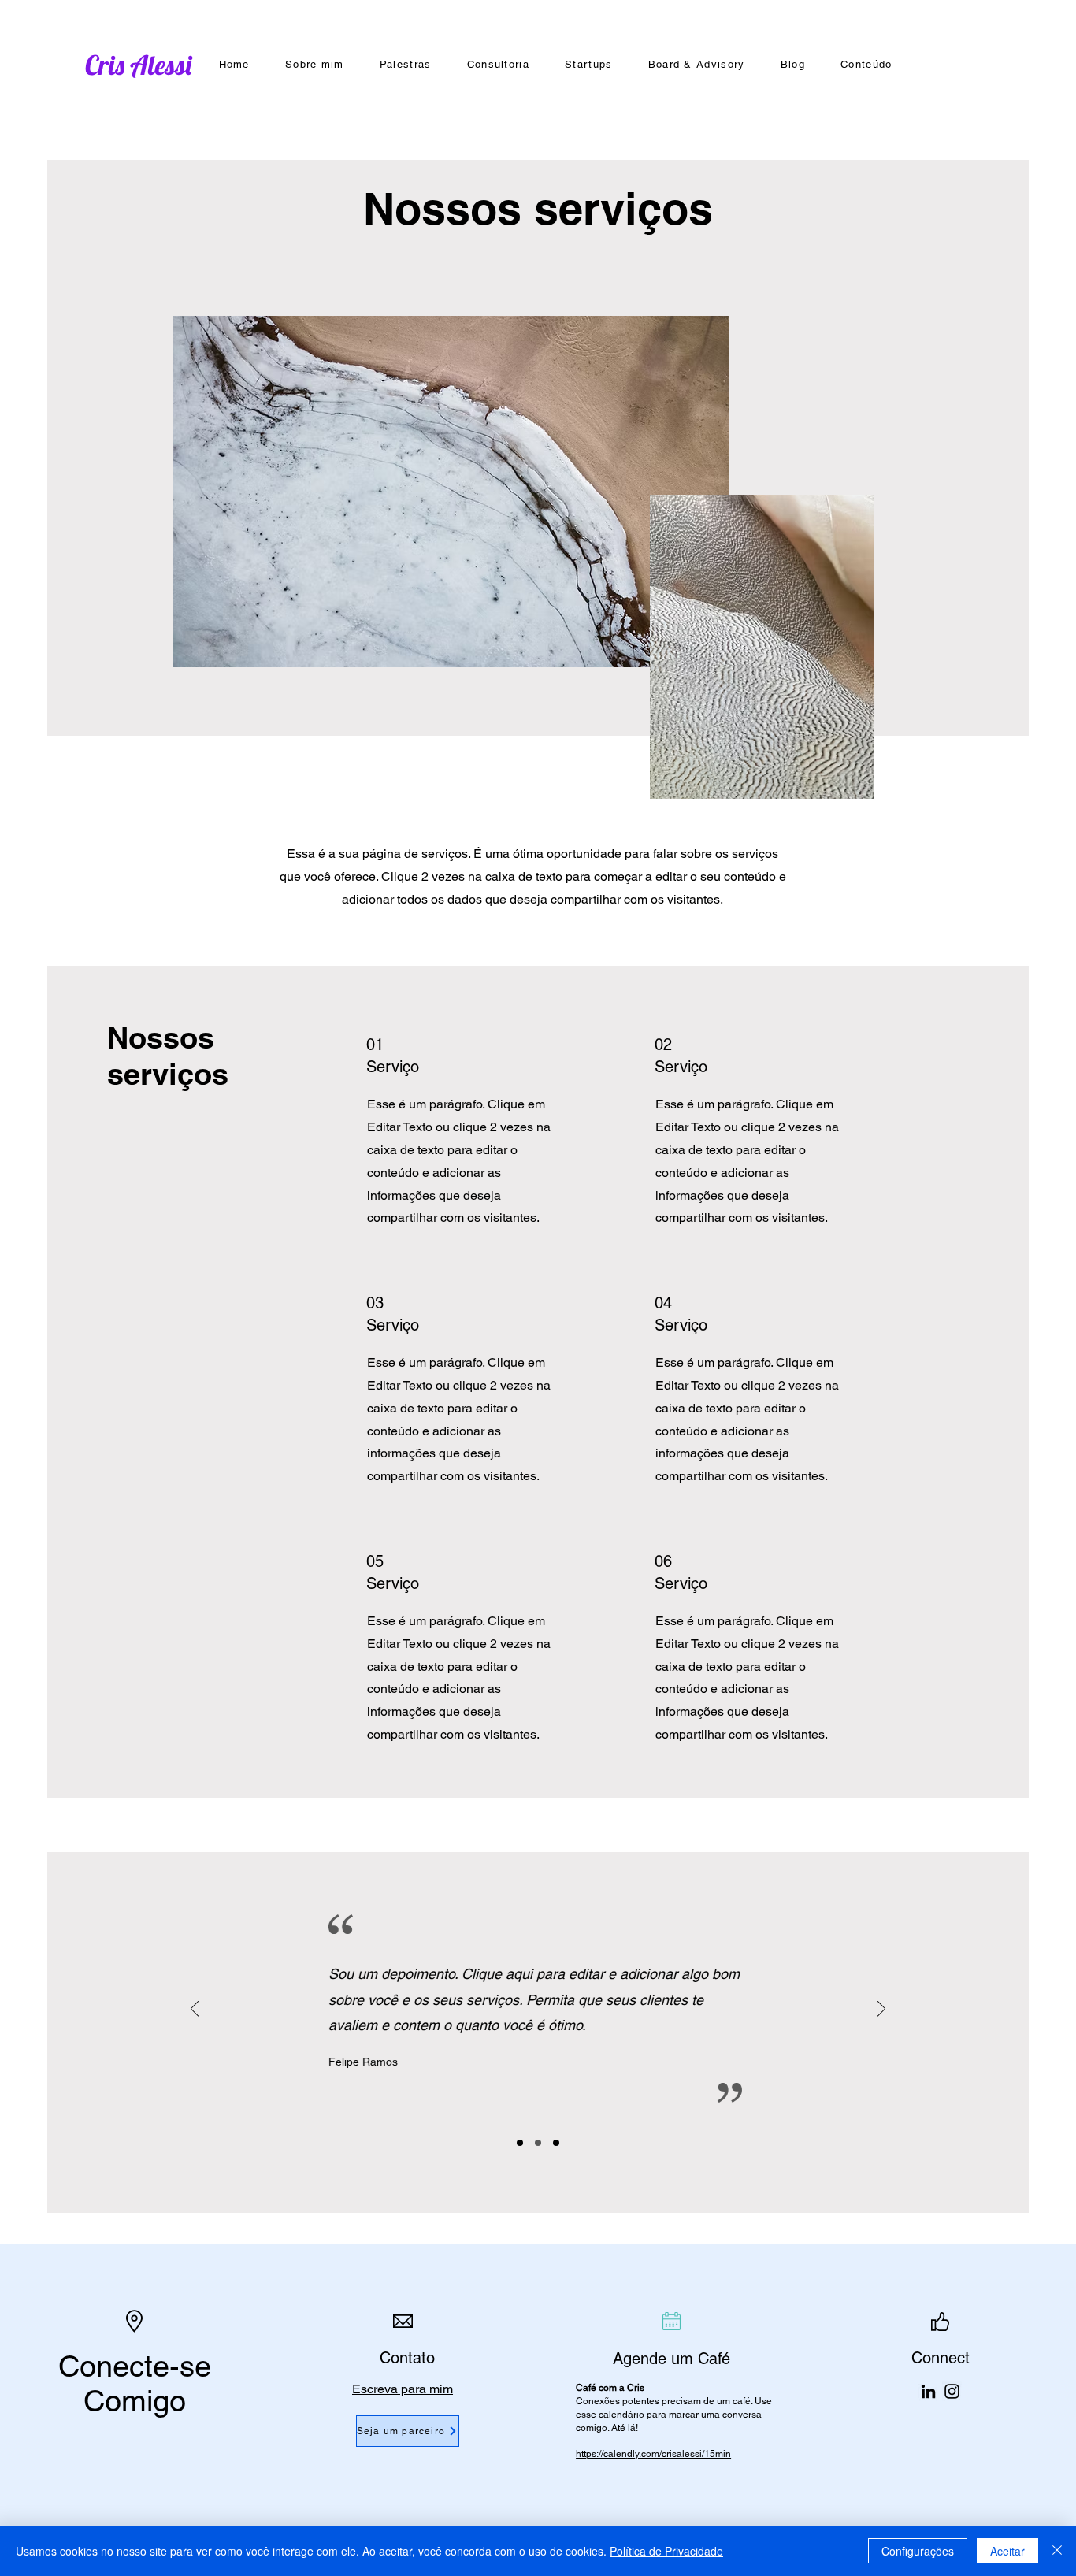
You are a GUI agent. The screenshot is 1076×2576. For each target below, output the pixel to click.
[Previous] (195, 2010)
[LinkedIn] (928, 2391)
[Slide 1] (520, 2143)
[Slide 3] (556, 2143)
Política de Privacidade (666, 2551)
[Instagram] (952, 2391)
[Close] (1057, 2551)
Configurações (918, 2551)
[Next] (881, 2010)
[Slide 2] (538, 2143)
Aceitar (1007, 2551)
